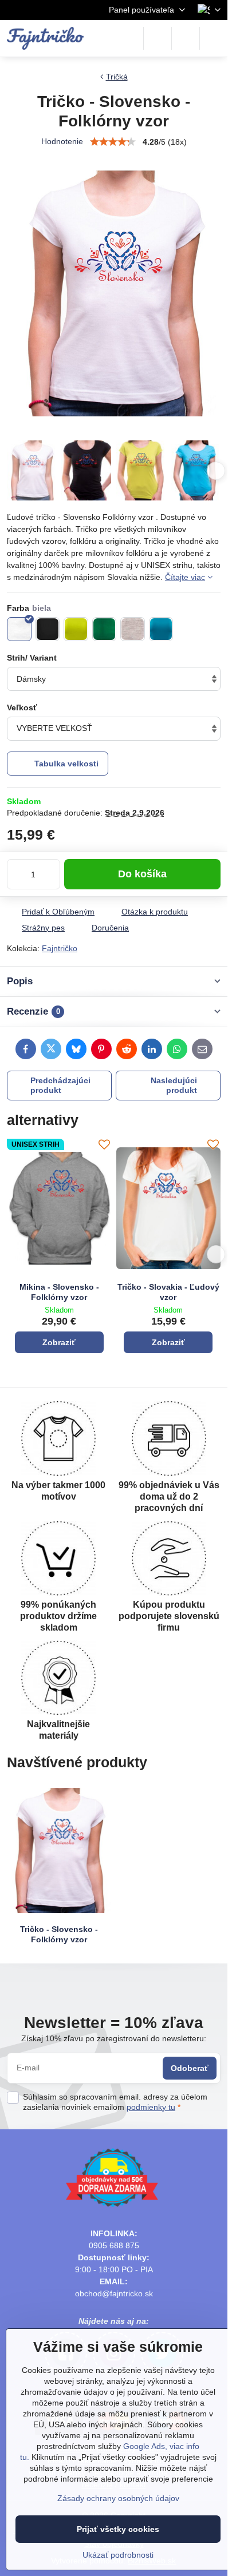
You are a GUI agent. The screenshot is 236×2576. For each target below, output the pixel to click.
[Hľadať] (158, 38)
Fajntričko (60, 948)
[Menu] (214, 38)
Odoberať (190, 2068)
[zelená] (105, 629)
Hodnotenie (62, 141)
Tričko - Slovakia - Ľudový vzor (168, 1292)
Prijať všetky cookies (118, 2529)
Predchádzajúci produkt (60, 1086)
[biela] (19, 629)
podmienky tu (151, 2107)
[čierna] (48, 629)
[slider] (113, 142)
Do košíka (142, 874)
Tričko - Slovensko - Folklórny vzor (59, 1934)
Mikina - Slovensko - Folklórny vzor (59, 1292)
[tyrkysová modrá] (161, 629)
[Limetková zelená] (76, 629)
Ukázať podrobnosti (118, 2555)
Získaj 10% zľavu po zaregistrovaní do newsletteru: (114, 2038)
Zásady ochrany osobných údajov (118, 2498)
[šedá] (133, 629)
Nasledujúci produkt (174, 1086)
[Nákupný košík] (186, 38)
